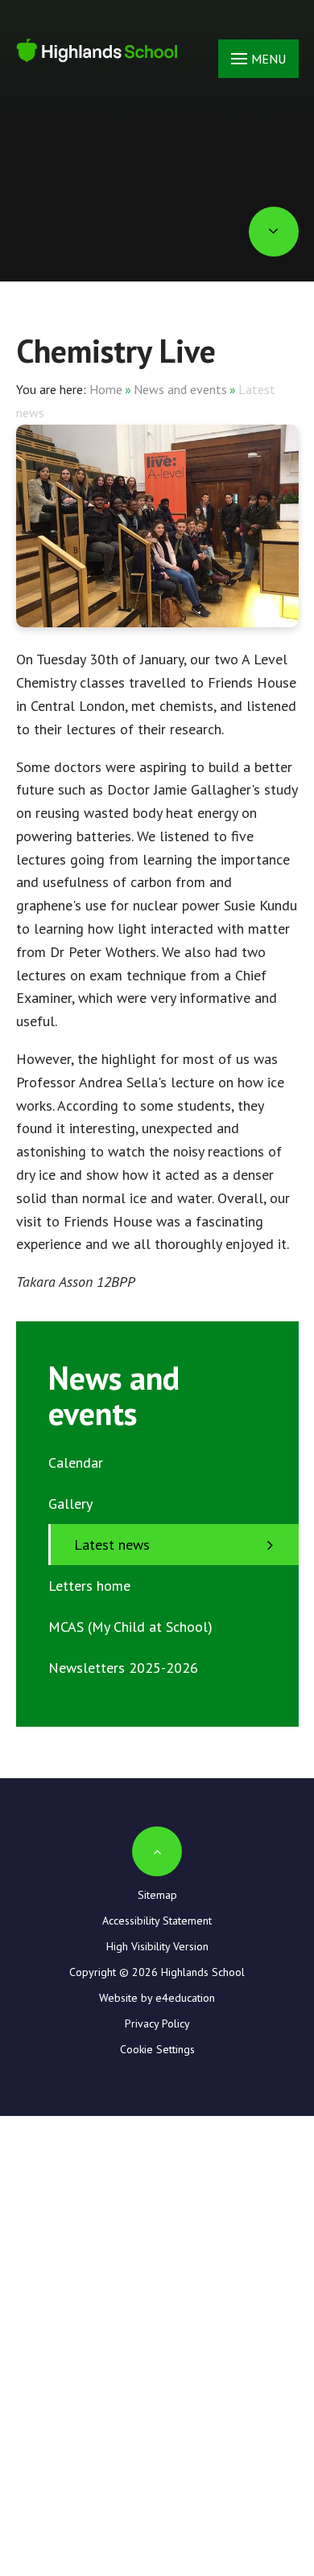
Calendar (76, 1463)
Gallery (70, 1504)
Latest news (112, 1545)
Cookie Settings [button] (157, 2049)
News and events (180, 389)
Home (106, 389)
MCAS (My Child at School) (130, 1627)
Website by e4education (157, 1998)
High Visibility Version (157, 1946)
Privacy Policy (157, 2023)
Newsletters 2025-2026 (123, 1668)
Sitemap (157, 1895)
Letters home (89, 1586)
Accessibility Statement (157, 1921)
